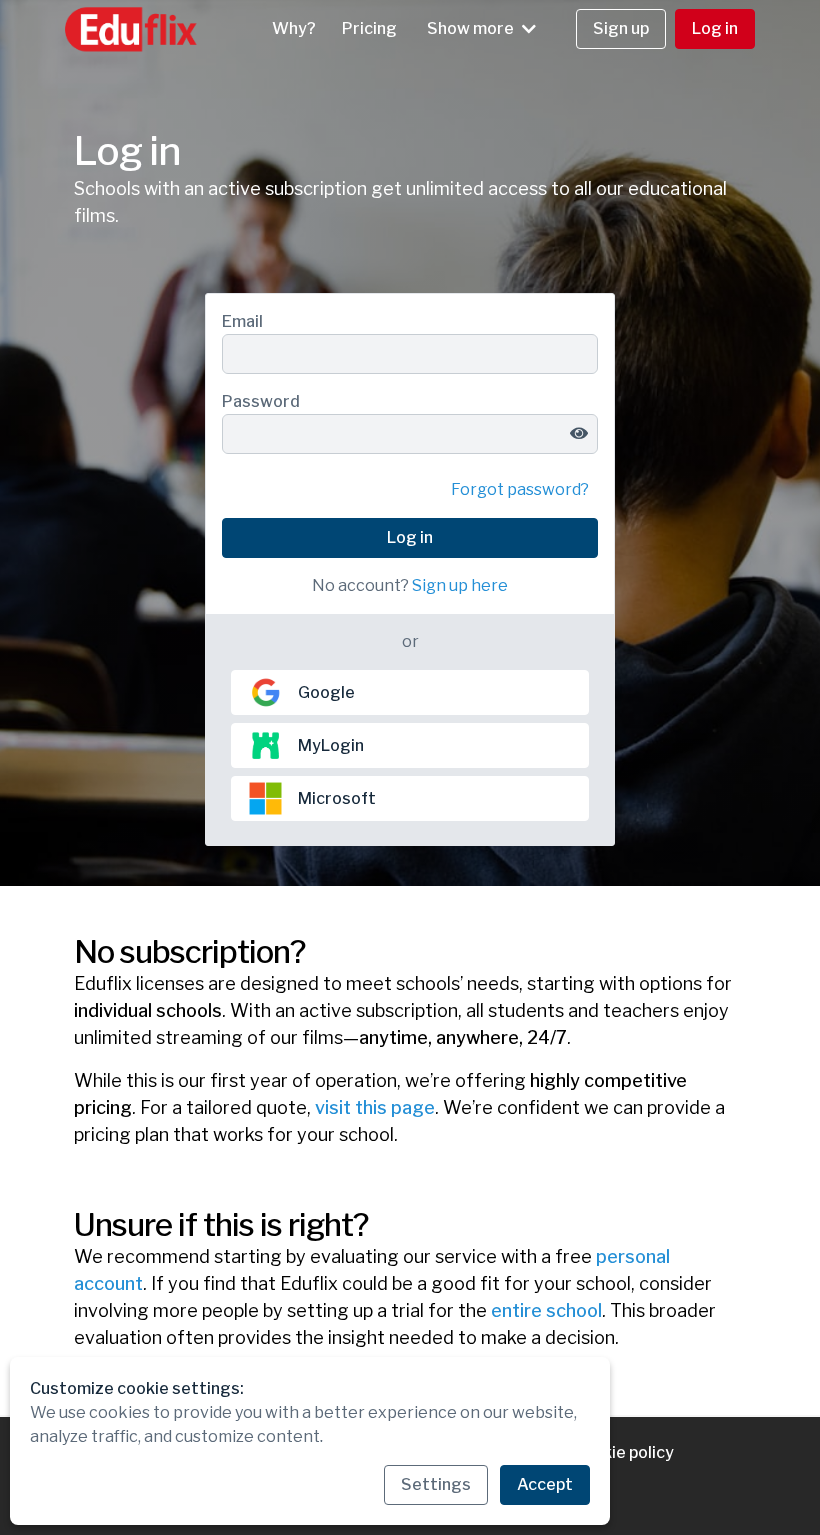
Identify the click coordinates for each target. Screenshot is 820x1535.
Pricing (369, 28)
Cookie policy (623, 1452)
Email (242, 321)
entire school (546, 1310)
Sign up (621, 28)
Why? (294, 28)
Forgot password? (520, 489)
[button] (481, 29)
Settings (436, 1484)
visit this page (375, 1107)
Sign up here (460, 585)
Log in (715, 28)
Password (261, 401)
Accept (545, 1484)
